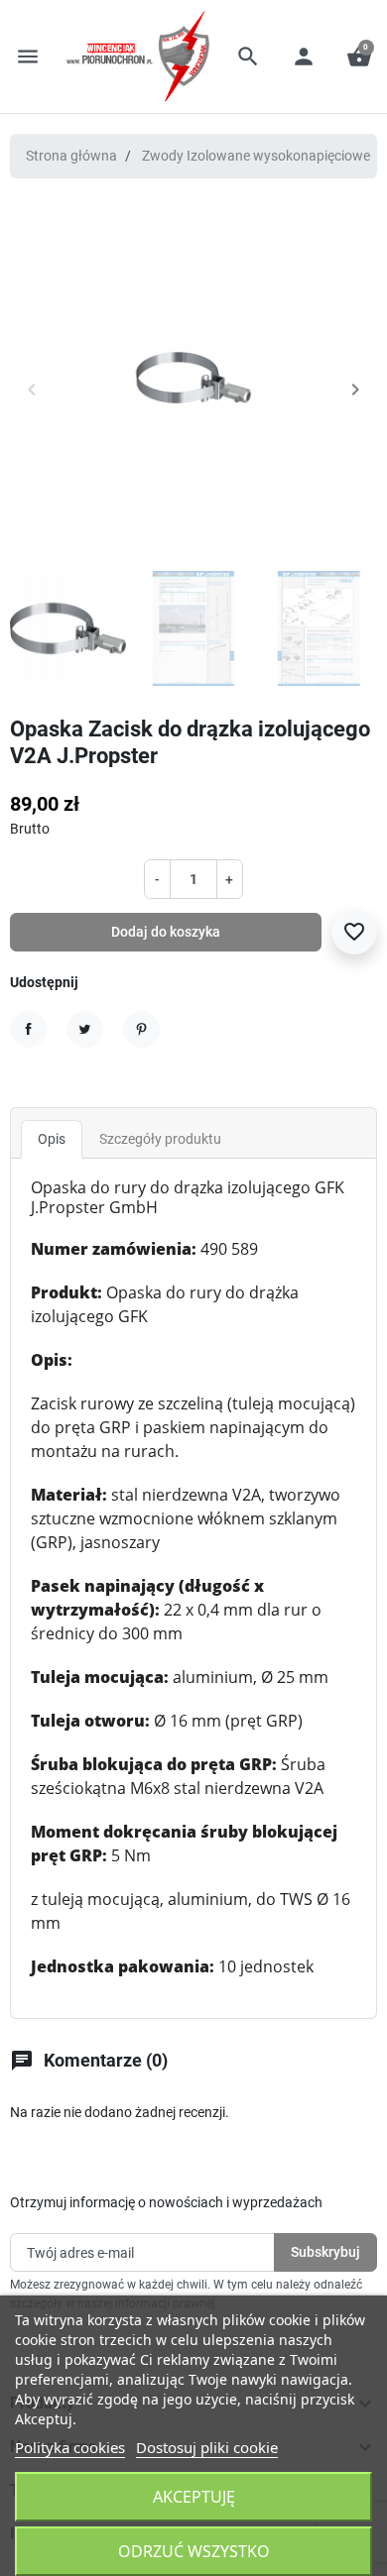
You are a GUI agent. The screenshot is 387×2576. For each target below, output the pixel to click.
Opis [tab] (52, 1139)
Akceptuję (194, 2497)
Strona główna (71, 156)
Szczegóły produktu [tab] (160, 1139)
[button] (248, 56)
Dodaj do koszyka (166, 932)
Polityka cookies (70, 2447)
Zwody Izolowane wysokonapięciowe (256, 156)
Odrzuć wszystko (194, 2551)
